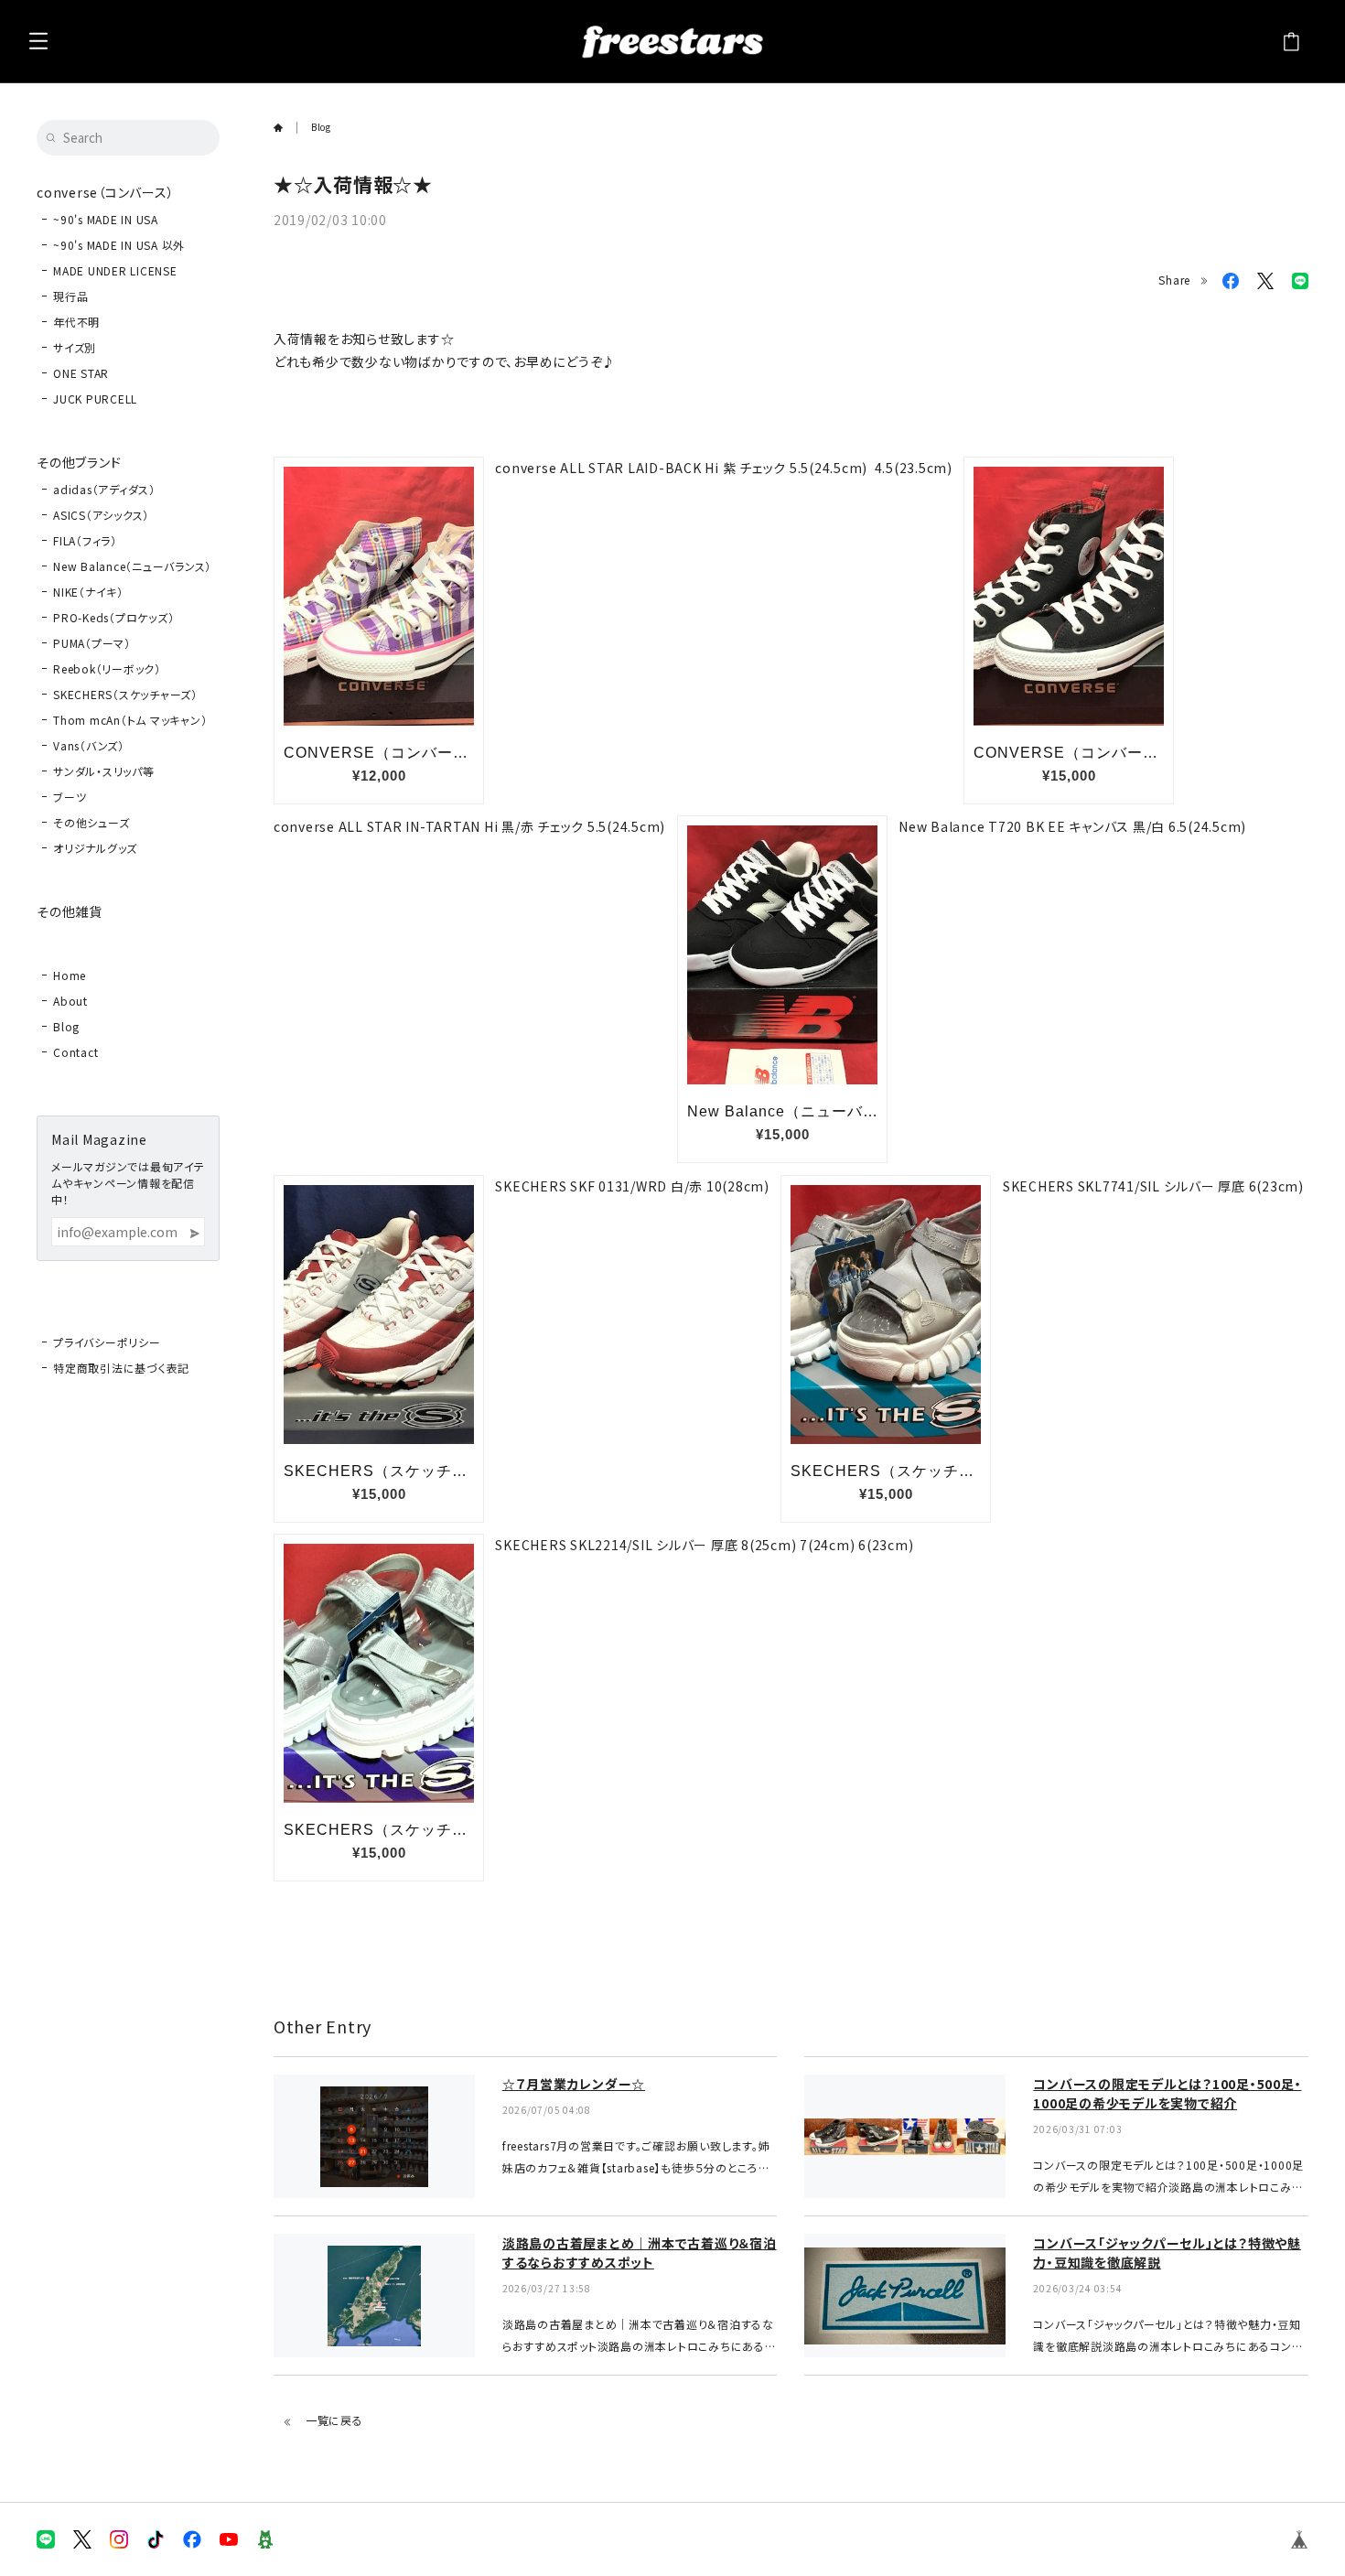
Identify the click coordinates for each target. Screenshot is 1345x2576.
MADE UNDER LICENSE (115, 270)
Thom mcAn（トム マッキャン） (130, 720)
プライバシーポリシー (107, 1342)
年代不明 (76, 322)
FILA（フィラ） (85, 540)
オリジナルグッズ (95, 848)
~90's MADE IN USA (106, 219)
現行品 (70, 296)
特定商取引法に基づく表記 (121, 1368)
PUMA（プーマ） (92, 643)
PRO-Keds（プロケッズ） (113, 617)
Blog (66, 1026)
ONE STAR (81, 373)
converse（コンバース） (105, 192)
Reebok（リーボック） (107, 668)
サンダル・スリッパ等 (104, 771)
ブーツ (70, 797)
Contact (75, 1052)
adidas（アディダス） (104, 489)
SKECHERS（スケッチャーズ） (125, 694)
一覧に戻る (334, 2420)
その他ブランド (79, 462)
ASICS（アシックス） (101, 515)
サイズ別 (75, 347)
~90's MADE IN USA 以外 (119, 245)
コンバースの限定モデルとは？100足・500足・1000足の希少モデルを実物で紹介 (1167, 2093)
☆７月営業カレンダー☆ (574, 2084)
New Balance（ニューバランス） (132, 566)
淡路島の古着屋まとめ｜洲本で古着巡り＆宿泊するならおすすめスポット (640, 2253)
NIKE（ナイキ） (88, 592)
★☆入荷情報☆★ (353, 184)
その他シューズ (91, 822)
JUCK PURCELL (95, 399)
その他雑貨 (70, 911)
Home (70, 975)
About (70, 1001)
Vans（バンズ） (89, 745)
